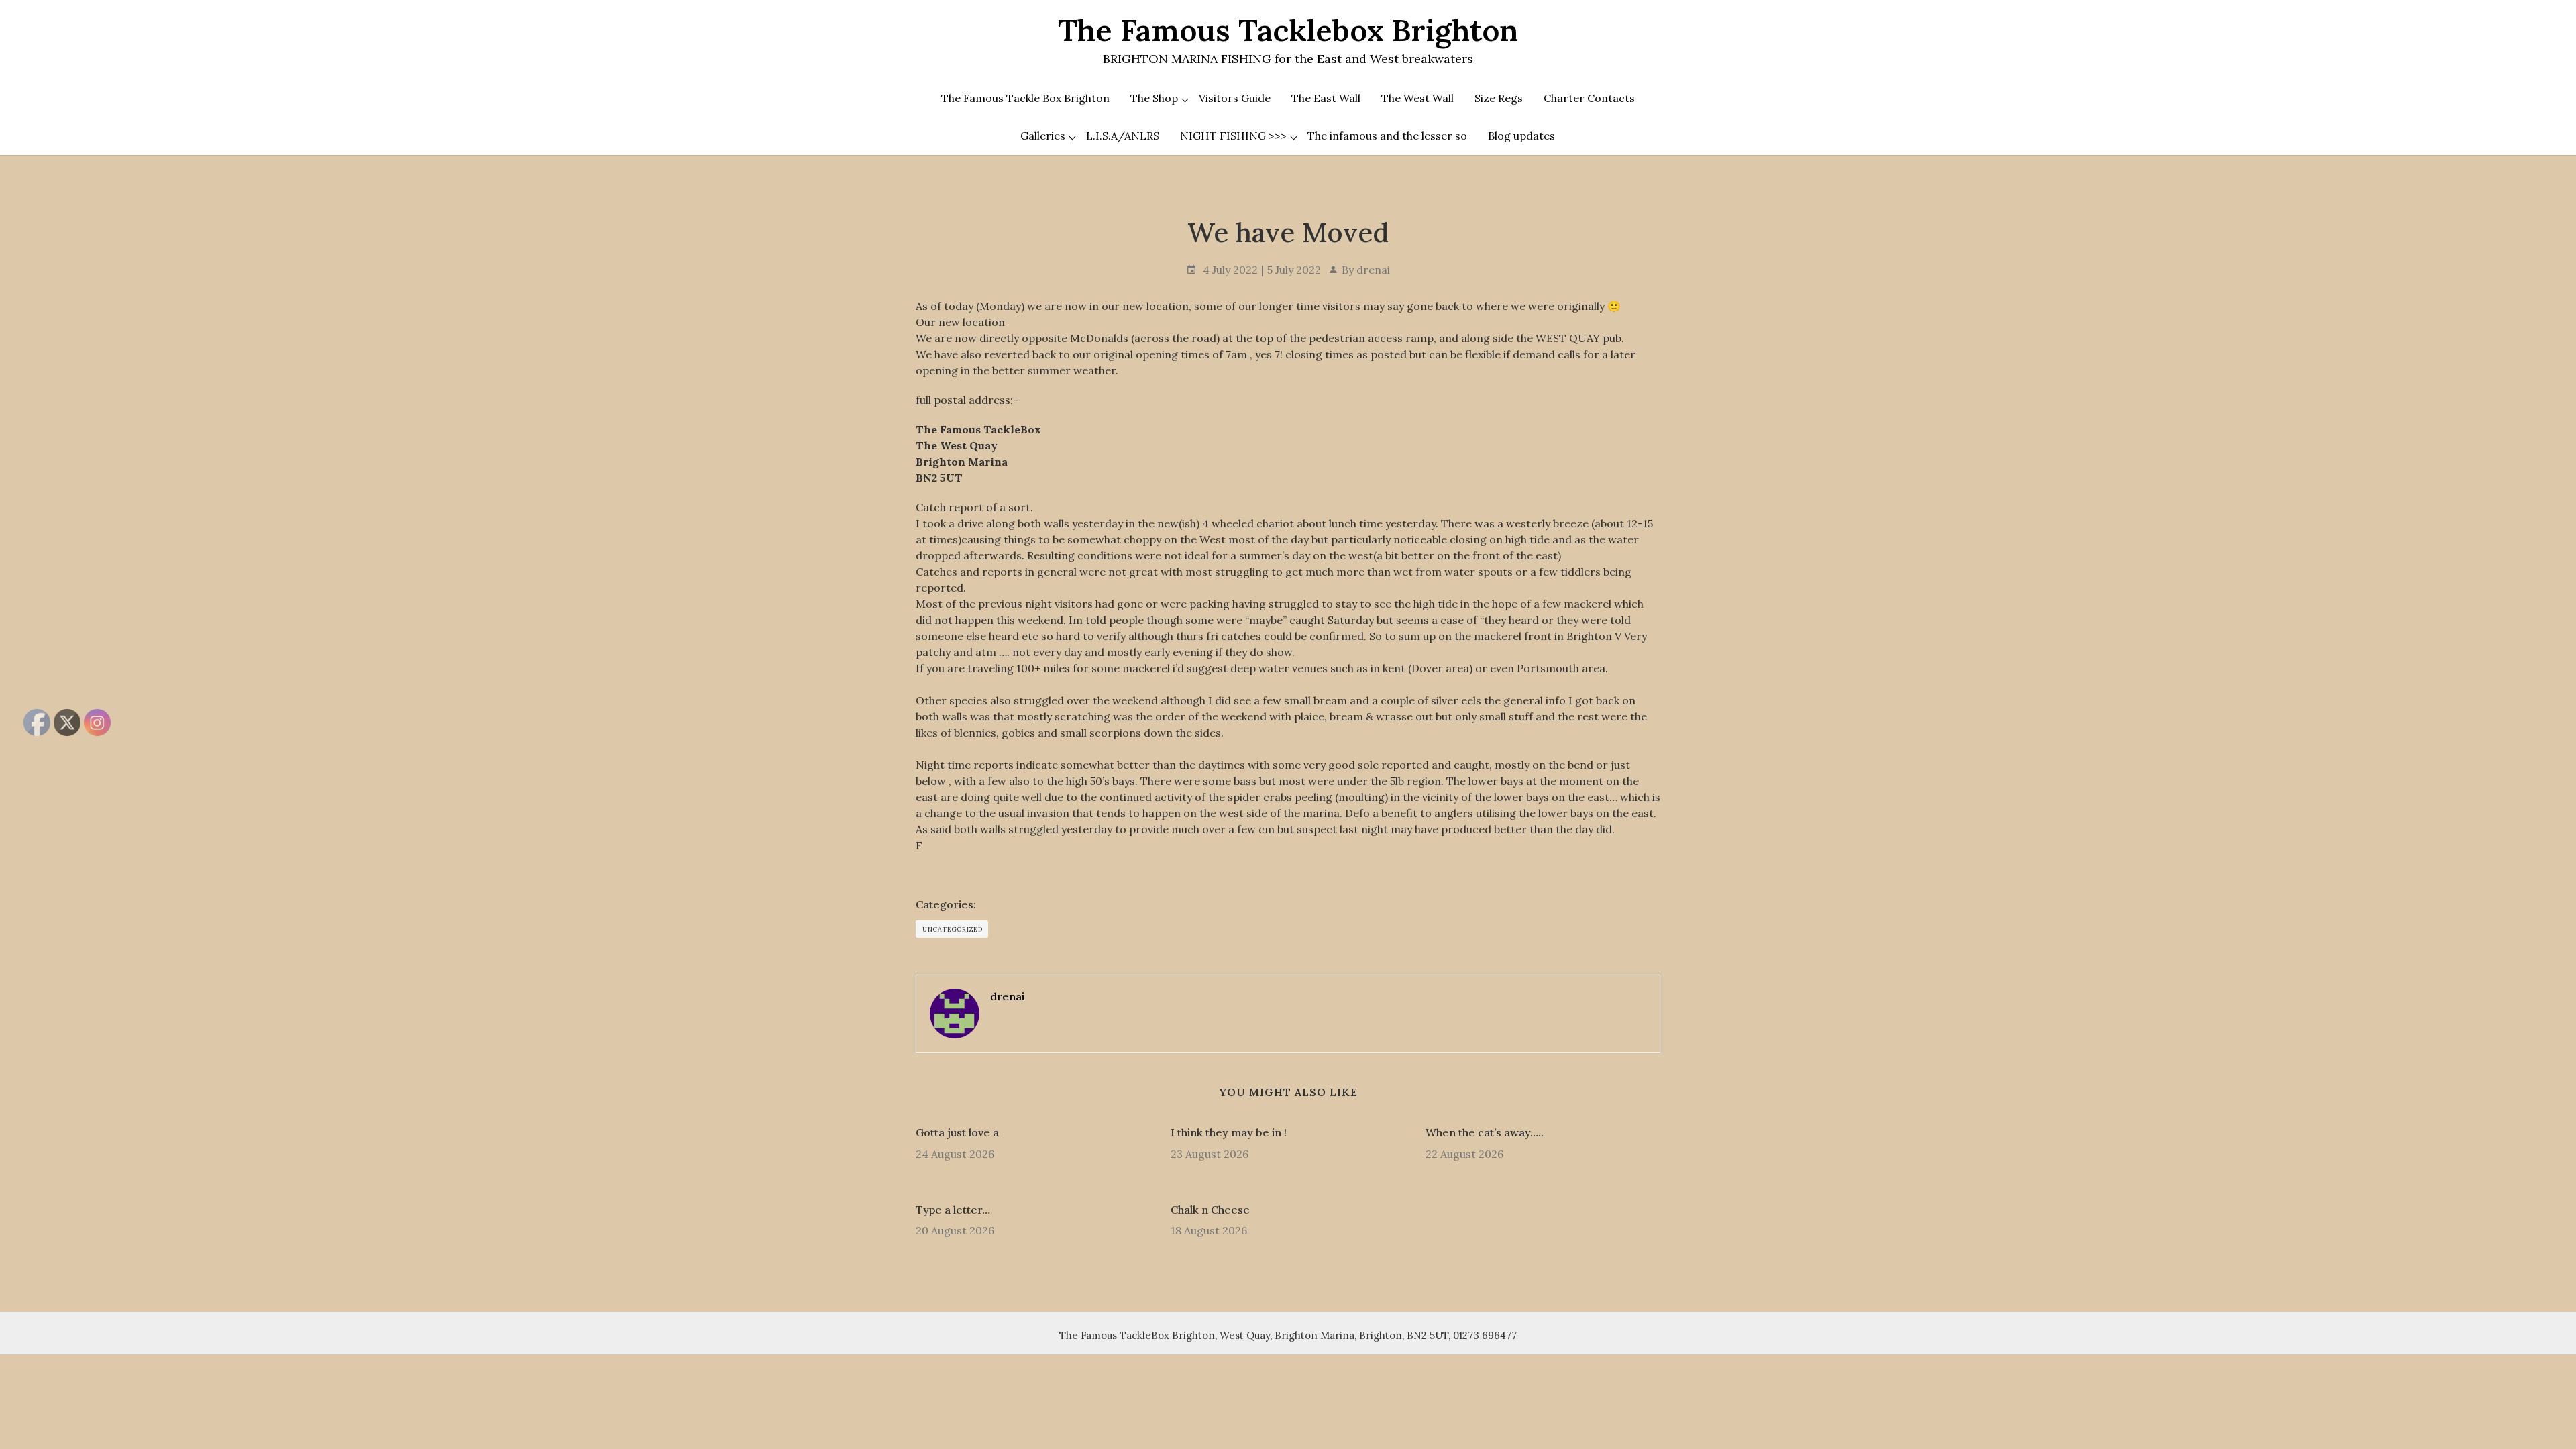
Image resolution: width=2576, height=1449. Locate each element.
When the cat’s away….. (1485, 1132)
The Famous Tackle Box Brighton (1025, 98)
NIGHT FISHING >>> (1233, 136)
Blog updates (1521, 136)
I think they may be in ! (1229, 1132)
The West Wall (1417, 98)
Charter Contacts (1589, 98)
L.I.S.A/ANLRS (1123, 136)
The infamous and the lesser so (1387, 136)
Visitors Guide (1235, 98)
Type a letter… (953, 1210)
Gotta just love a (957, 1132)
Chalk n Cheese (1210, 1210)
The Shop (1154, 98)
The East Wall (1326, 98)
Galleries (1043, 136)
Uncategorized (953, 929)
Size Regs (1499, 98)
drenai (1373, 270)
